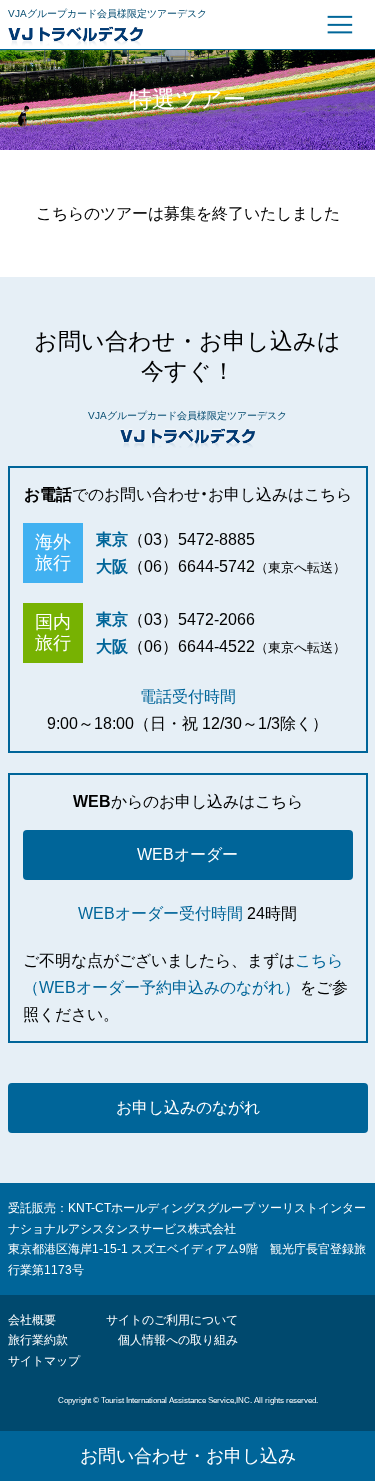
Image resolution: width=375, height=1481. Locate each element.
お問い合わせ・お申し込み (188, 1456)
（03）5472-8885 (191, 539)
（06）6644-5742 (191, 566)
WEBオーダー (187, 854)
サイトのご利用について (172, 1320)
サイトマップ (44, 1361)
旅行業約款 (38, 1340)
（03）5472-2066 (191, 619)
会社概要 (32, 1320)
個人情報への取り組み (178, 1340)
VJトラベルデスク (133, 34)
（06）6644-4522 (191, 646)
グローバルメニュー (340, 24)
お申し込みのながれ (188, 1107)
